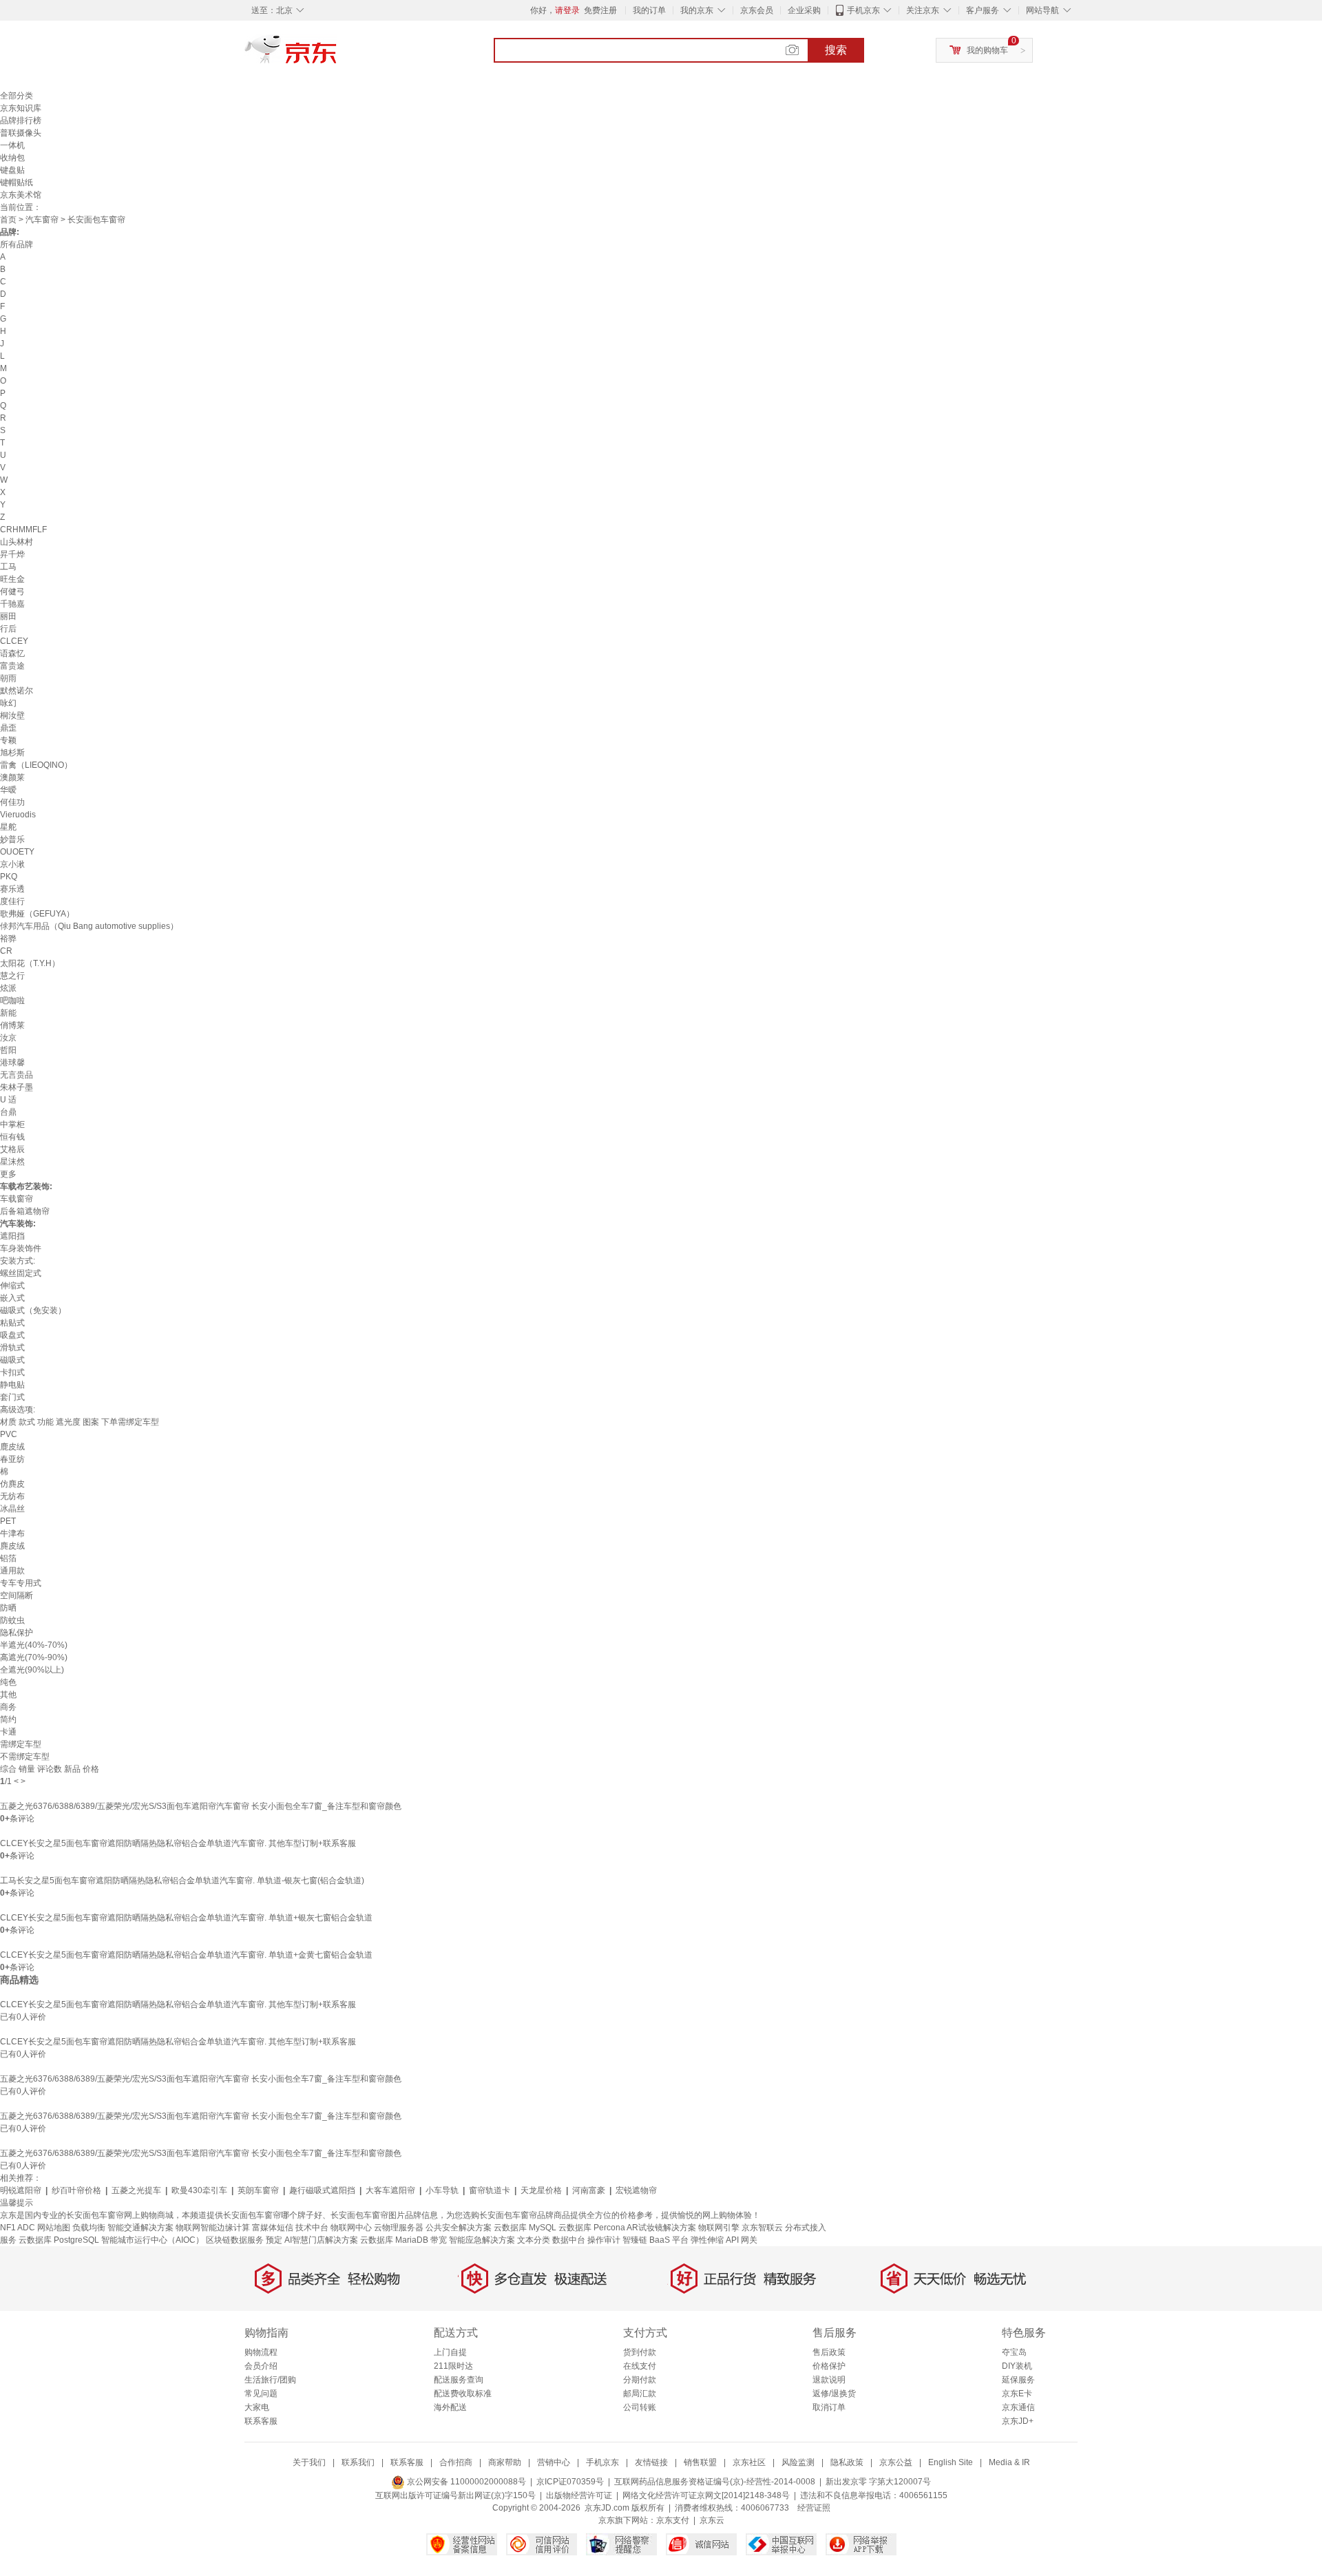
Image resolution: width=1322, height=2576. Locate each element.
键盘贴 (12, 170)
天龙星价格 (541, 2190)
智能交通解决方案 (140, 2228)
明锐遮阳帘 (21, 2190)
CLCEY (14, 641)
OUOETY (17, 852)
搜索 (836, 50)
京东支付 (673, 2520)
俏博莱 (12, 1025)
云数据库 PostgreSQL (59, 2240)
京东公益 (896, 2462)
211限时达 (453, 2366)
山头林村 (17, 542)
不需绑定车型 (25, 1757)
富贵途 (12, 666)
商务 (8, 1707)
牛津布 (12, 1533)
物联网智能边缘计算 (213, 2228)
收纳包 (12, 158)
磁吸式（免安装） (33, 1310)
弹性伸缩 (707, 2240)
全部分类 (17, 96)
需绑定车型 (21, 1744)
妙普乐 (12, 839)
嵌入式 (12, 1298)
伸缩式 (12, 1286)
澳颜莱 (12, 777)
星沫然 (12, 1162)
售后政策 (829, 2352)
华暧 (8, 790)
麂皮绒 (12, 1546)
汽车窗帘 (42, 220)
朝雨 (8, 678)
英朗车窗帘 (258, 2190)
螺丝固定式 (21, 1273)
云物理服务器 (399, 2228)
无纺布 (12, 1496)
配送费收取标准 (463, 2394)
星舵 (8, 827)
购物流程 (261, 2352)
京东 (337, 55)
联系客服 (261, 2421)
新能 (8, 1013)
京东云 (712, 2520)
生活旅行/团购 (270, 2380)
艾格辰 (12, 1149)
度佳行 (12, 901)
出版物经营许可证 (579, 2495)
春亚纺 (12, 1459)
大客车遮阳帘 (390, 2190)
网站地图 (54, 2228)
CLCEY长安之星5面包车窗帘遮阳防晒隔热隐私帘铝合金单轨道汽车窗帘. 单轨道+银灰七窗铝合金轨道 (186, 1918)
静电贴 (12, 1385)
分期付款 (640, 2380)
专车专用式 (21, 1583)
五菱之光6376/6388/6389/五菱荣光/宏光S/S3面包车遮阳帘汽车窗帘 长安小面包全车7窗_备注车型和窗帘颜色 (201, 1806)
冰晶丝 (12, 1509)
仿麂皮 (12, 1484)
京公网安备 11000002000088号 (465, 2482)
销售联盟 (700, 2462)
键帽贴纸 (17, 182)
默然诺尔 (17, 691)
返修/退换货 (834, 2394)
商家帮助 (505, 2462)
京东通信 (1018, 2407)
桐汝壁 (12, 715)
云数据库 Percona (592, 2228)
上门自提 (450, 2352)
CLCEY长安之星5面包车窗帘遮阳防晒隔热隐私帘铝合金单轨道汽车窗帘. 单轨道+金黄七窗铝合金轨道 (186, 1955)
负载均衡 (89, 2228)
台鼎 (8, 1112)
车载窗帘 (17, 1199)
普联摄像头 (21, 133)
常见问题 (261, 2394)
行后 (8, 629)
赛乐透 (12, 889)
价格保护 (829, 2366)
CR (6, 951)
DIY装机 (1017, 2366)
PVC (9, 1434)
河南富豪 (589, 2190)
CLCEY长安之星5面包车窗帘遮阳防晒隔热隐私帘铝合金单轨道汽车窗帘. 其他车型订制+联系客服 (178, 1843)
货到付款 (640, 2352)
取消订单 (829, 2407)
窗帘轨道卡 (490, 2190)
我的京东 (697, 10)
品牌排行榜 (21, 121)
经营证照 (814, 2508)
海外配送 (450, 2407)
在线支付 (640, 2366)
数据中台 (569, 2240)
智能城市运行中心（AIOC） (153, 2240)
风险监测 (798, 2462)
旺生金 (12, 579)
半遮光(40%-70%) (34, 1645)
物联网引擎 (719, 2228)
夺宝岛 (1014, 2352)
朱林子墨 (17, 1087)
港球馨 (12, 1062)
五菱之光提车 (136, 2190)
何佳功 (12, 802)
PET (8, 1521)
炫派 (8, 988)
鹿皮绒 (12, 1447)
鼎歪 (8, 728)
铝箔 (8, 1558)
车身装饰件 (21, 1248)
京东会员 (757, 10)
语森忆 (12, 653)
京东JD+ (1018, 2421)
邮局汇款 (640, 2394)
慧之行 (12, 976)
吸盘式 (12, 1335)
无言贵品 (17, 1075)
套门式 (12, 1397)
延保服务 (1018, 2380)
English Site (951, 2462)
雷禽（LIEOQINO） (36, 765)
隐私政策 (847, 2462)
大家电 (257, 2407)
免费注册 (600, 10)
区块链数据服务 (235, 2240)
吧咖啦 (12, 1001)
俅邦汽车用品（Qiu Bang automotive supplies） (89, 926)
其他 (8, 1695)
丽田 (8, 616)
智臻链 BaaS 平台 (655, 2240)
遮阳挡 (12, 1236)
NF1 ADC (18, 2228)
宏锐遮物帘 (636, 2190)
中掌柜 (12, 1124)
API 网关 (742, 2240)
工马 (8, 567)
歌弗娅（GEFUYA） (37, 914)
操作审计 (604, 2240)
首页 (8, 220)
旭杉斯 (12, 753)
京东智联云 (762, 2228)
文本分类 (534, 2240)
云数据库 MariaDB (394, 2240)
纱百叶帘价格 (76, 2190)
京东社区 (749, 2462)
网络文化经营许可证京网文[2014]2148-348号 (706, 2495)
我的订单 (649, 10)
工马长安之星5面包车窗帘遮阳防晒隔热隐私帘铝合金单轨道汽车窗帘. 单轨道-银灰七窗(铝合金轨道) (182, 1881)
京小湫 (12, 864)
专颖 (8, 740)
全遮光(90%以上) (32, 1670)
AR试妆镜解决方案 (661, 2228)
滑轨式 (12, 1348)
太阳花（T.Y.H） (30, 963)
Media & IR (1009, 2462)
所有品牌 (17, 244)
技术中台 (312, 2228)
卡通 (8, 1732)
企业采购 (804, 10)
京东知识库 (21, 108)
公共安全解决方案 (459, 2228)
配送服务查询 (459, 2380)
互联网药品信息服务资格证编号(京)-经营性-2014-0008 (715, 2482)
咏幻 (8, 703)
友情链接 (651, 2462)
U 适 (8, 1100)
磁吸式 (12, 1360)
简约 (8, 1719)
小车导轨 (442, 2190)
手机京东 (863, 10)
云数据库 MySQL (525, 2228)
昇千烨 (12, 554)
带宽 (439, 2240)
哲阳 (8, 1050)
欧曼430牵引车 (199, 2190)
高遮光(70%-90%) (34, 1657)
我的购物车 (987, 50)
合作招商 (456, 2462)
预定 (274, 2240)
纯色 (8, 1682)
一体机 (12, 145)
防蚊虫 (12, 1620)
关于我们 (309, 2462)
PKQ (9, 877)
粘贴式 (12, 1323)
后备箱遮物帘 (25, 1211)
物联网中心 (351, 2228)
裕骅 (8, 939)
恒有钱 (12, 1137)
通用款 (12, 1571)
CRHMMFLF (23, 530)
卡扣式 (12, 1372)
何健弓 (12, 591)
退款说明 (829, 2380)
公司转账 (640, 2407)
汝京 (8, 1038)
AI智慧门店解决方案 (321, 2240)
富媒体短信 (273, 2228)
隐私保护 (17, 1633)
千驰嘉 (12, 604)
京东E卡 (1017, 2394)
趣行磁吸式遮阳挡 (322, 2190)
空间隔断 (17, 1595)
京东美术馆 (21, 195)
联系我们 (358, 2462)
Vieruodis (18, 815)
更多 (8, 1174)
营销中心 (554, 2462)
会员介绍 (261, 2366)
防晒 (8, 1608)
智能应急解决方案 (482, 2240)
